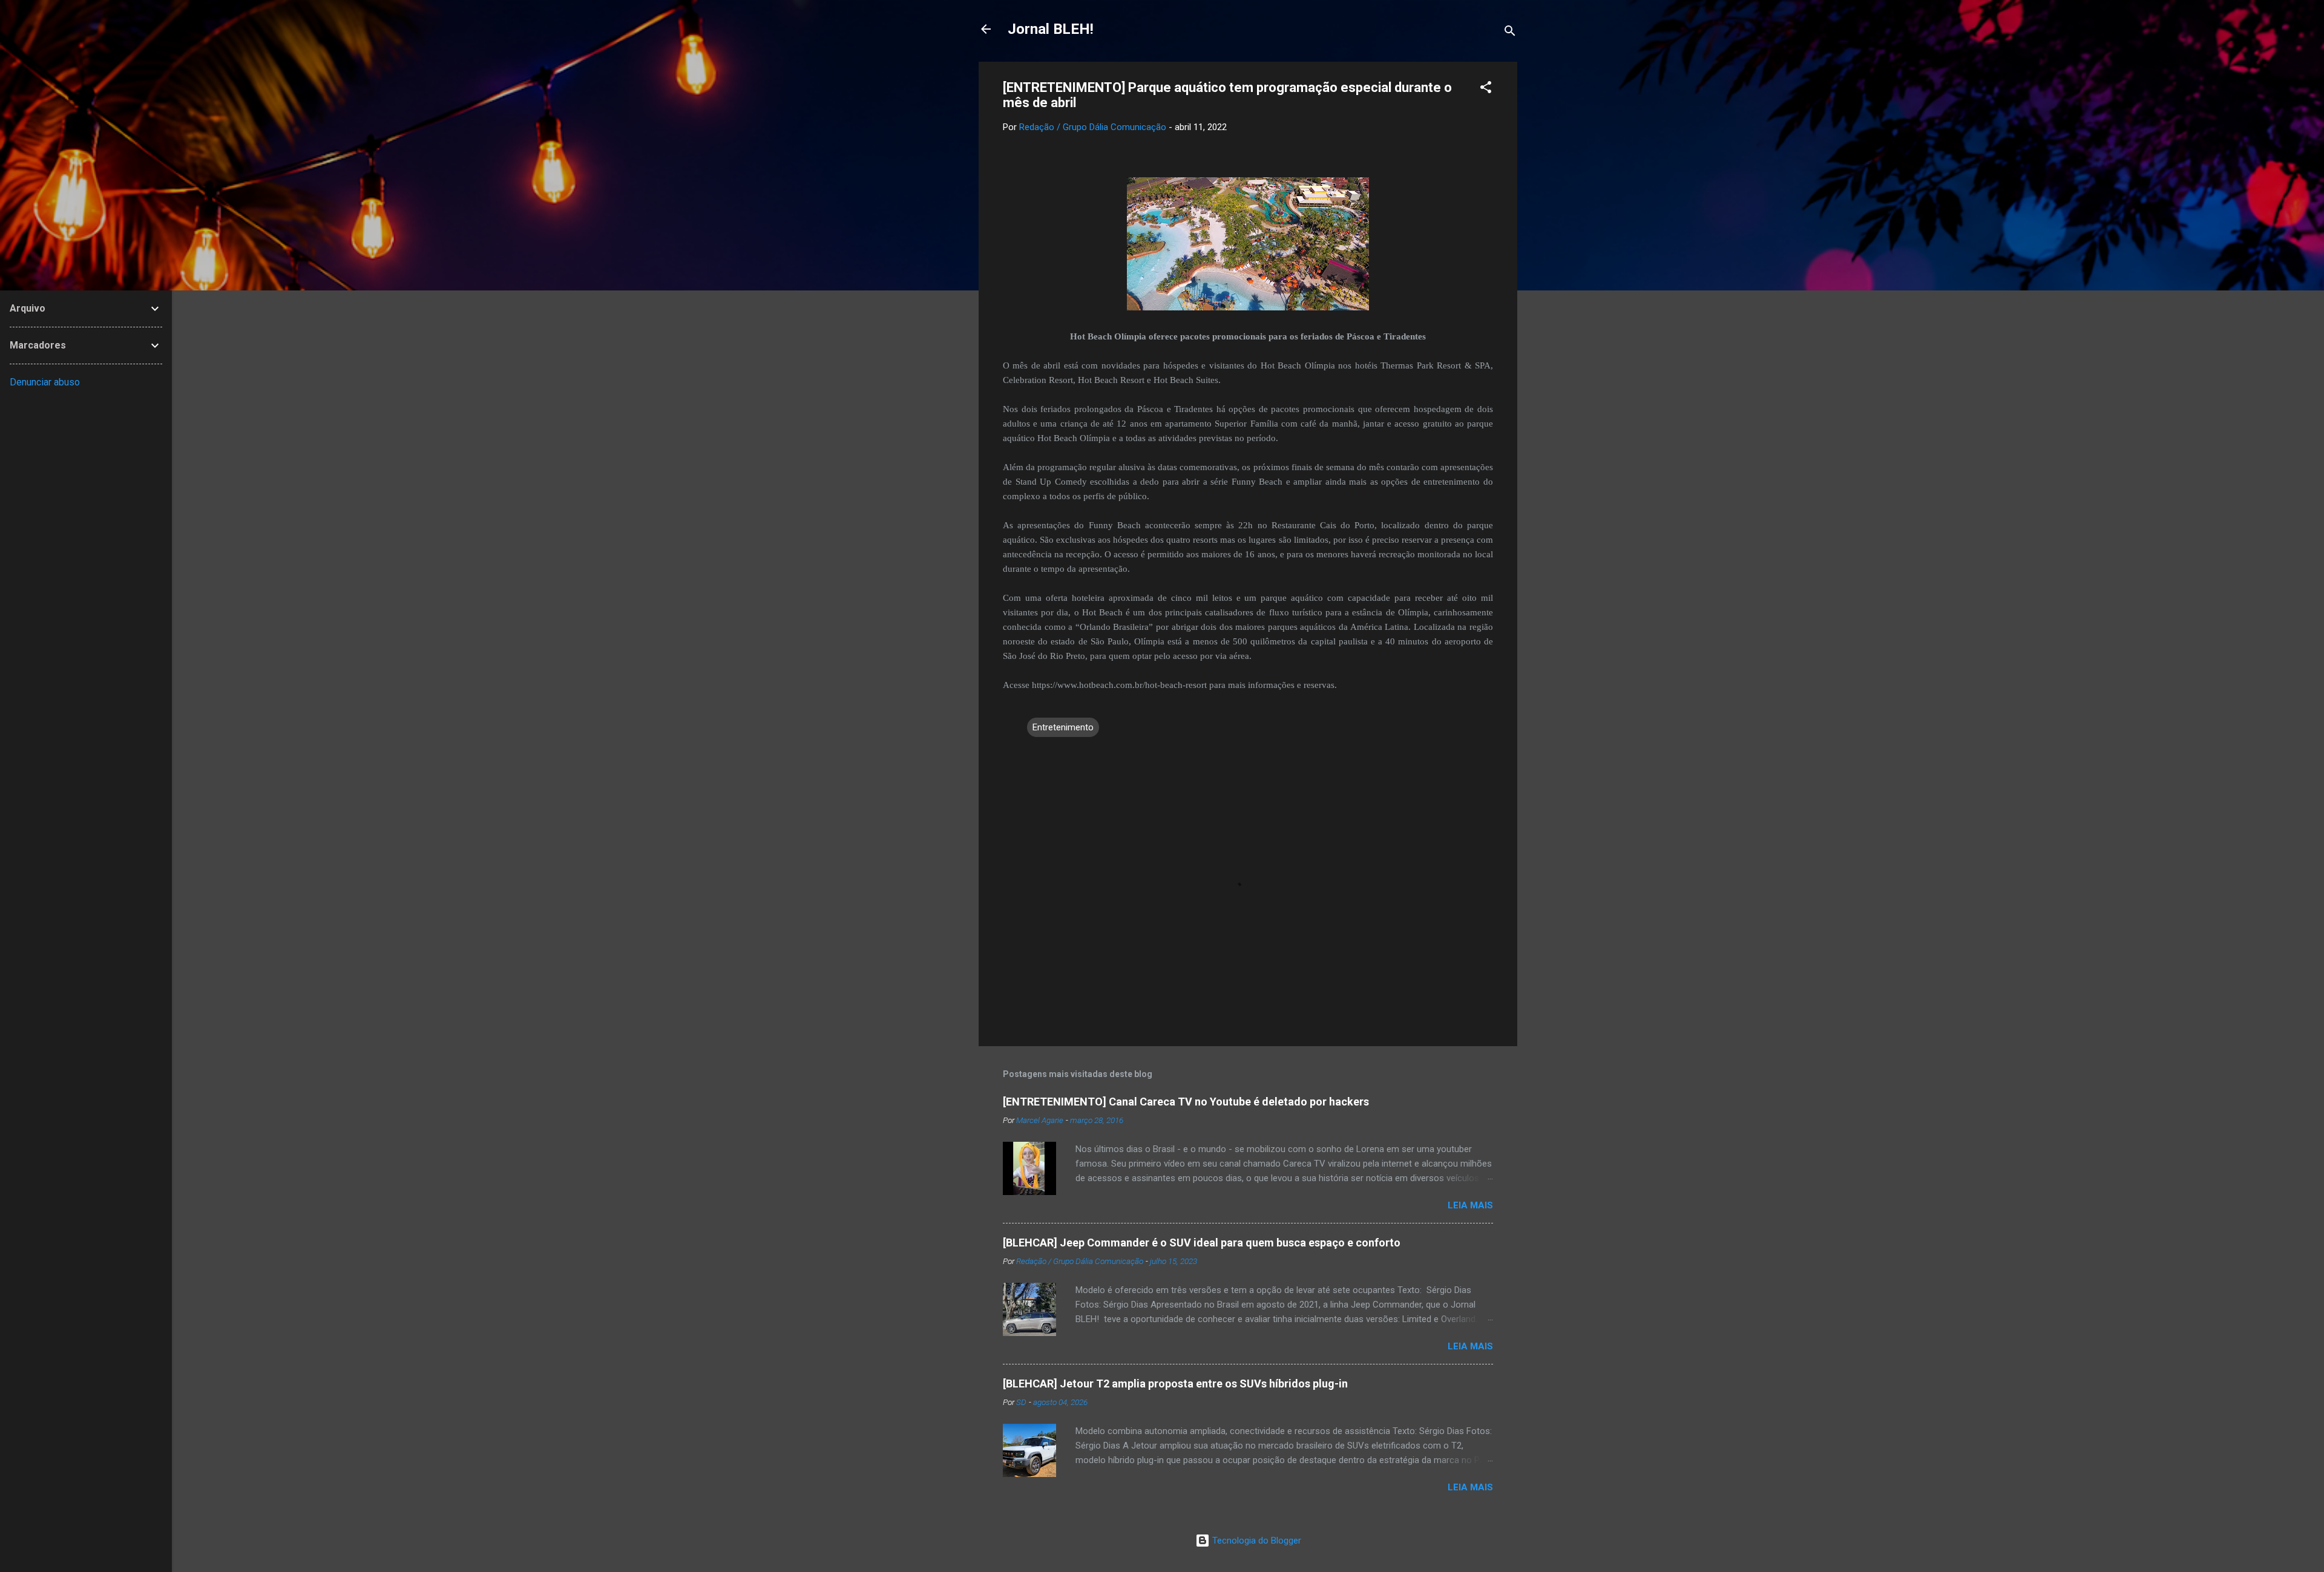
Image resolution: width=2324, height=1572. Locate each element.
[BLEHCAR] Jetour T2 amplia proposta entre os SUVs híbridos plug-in (1175, 1384)
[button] (1486, 89)
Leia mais (1470, 1205)
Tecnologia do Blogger (1256, 1541)
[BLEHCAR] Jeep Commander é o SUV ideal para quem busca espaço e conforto (1202, 1243)
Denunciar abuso (45, 382)
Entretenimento (1063, 727)
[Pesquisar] (1510, 33)
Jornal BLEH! (1051, 29)
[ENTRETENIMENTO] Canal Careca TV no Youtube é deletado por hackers (1186, 1102)
